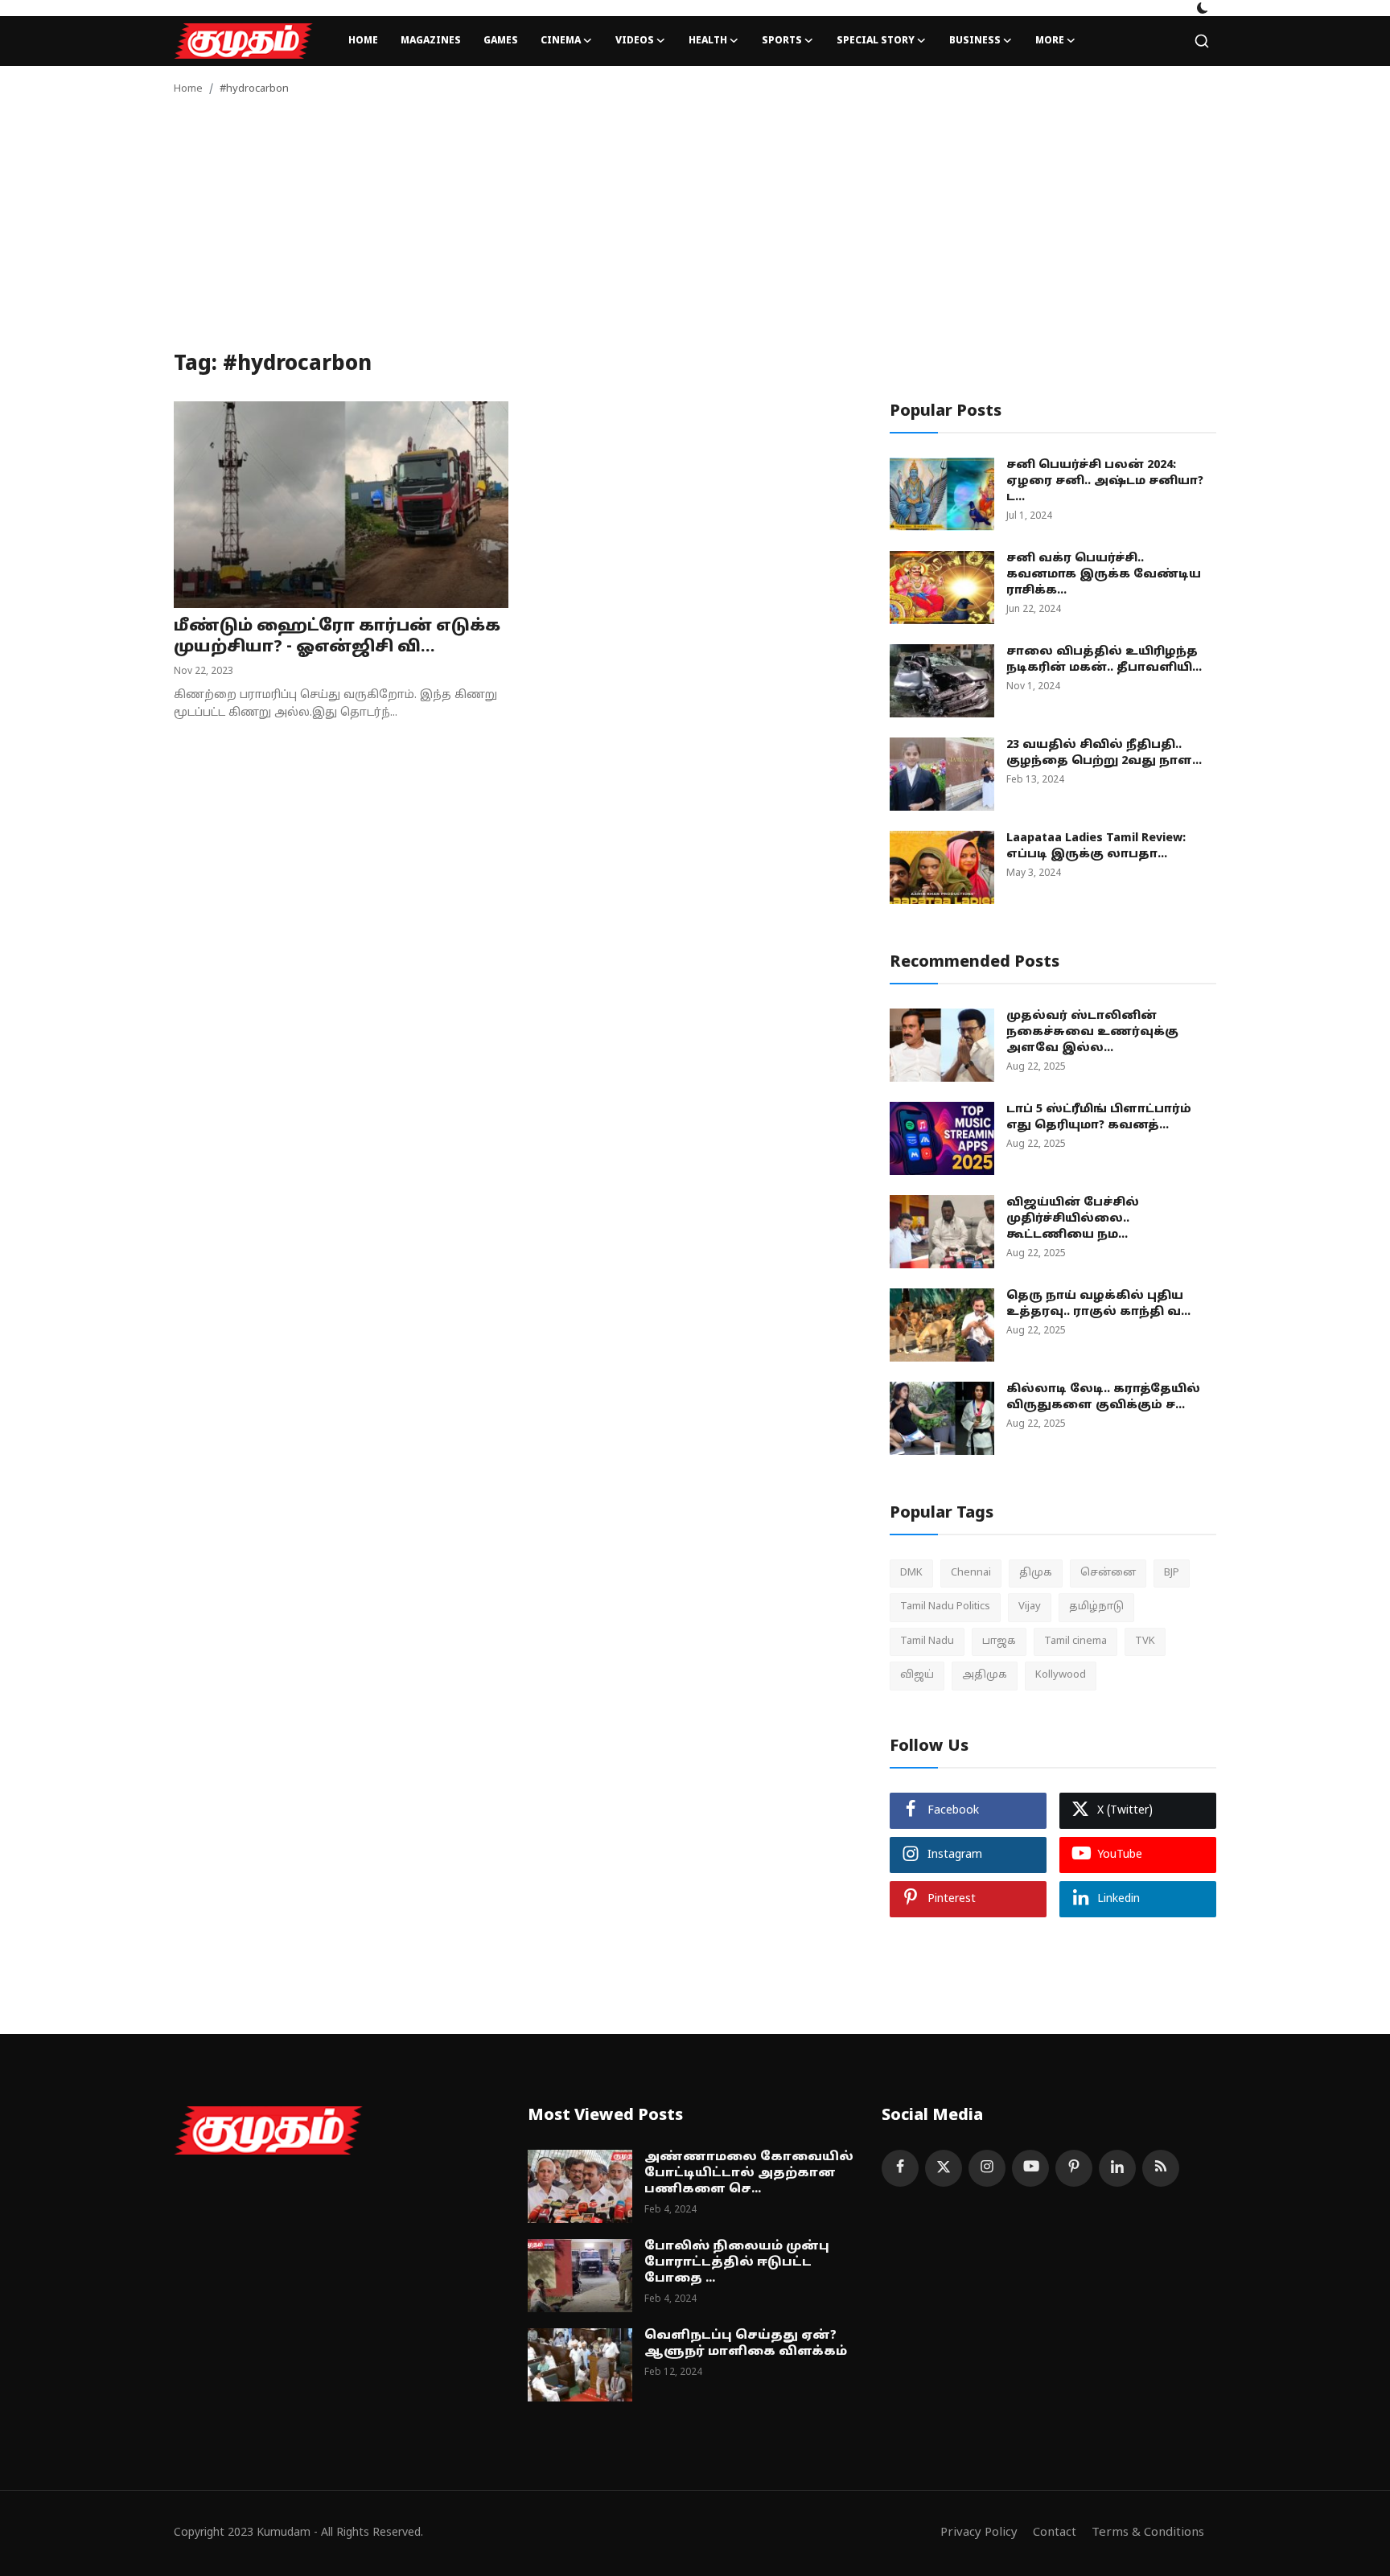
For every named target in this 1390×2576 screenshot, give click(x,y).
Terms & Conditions (1148, 2533)
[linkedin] (1117, 2168)
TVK (1145, 1641)
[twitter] (944, 2168)
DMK (911, 1573)
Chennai (971, 1573)
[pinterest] (1074, 2168)
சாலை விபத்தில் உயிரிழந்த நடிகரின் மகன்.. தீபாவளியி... (1104, 660)
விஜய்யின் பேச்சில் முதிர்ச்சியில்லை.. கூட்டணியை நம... (1073, 1219)
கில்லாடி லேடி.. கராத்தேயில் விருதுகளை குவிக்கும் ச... (1103, 1397)
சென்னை (1108, 1573)
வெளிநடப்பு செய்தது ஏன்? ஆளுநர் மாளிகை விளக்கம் (746, 2344)
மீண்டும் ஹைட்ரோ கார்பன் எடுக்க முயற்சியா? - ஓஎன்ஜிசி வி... (337, 637)
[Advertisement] (695, 232)
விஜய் (917, 1675)
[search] (1202, 41)
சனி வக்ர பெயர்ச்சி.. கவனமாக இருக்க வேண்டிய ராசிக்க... (1104, 575)
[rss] (1161, 2168)
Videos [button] (635, 41)
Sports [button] (782, 41)
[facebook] (900, 2168)
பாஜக (999, 1641)
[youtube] (1030, 2168)
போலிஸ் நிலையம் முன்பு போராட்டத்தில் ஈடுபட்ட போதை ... (737, 2263)
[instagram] (987, 2168)
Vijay (1030, 1607)
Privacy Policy (979, 2533)
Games (501, 41)
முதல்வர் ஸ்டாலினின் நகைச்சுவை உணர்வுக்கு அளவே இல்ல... (1092, 1032)
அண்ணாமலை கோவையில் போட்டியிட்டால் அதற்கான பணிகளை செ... (749, 2173)
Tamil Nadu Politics (945, 1607)
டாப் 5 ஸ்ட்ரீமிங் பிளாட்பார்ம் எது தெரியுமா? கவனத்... (1099, 1117)
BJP (1172, 1573)
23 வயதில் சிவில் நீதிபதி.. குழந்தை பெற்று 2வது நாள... (1104, 753)
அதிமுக (985, 1675)
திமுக (1036, 1573)
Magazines (431, 41)
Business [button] (975, 41)
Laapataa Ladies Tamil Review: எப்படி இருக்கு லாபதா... (1096, 846)
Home (363, 41)
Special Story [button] (876, 41)
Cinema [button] (561, 41)
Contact (1055, 2533)
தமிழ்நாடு (1096, 1607)
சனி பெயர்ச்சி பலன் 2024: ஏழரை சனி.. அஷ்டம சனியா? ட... (1105, 481)
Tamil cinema (1075, 1641)
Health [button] (708, 41)
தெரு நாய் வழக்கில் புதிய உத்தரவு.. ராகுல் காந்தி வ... (1098, 1304)
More (1050, 41)
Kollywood (1061, 1675)
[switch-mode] (1203, 8)
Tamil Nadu (927, 1641)
